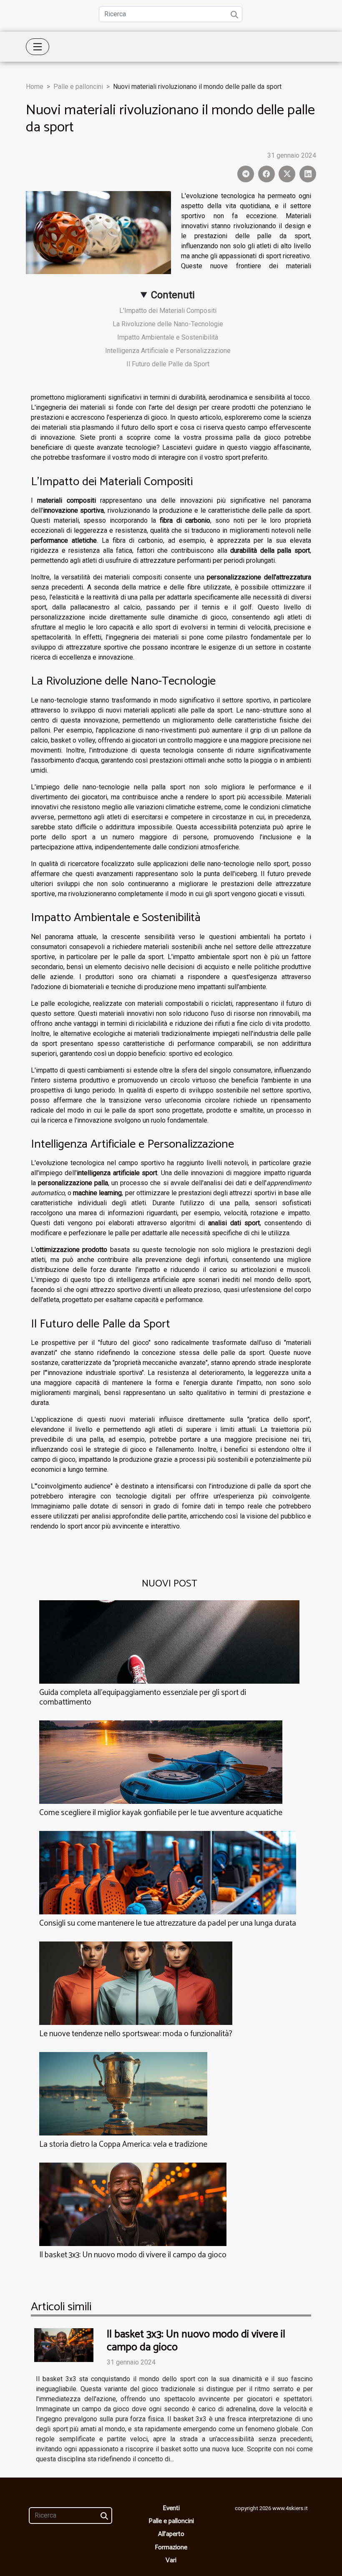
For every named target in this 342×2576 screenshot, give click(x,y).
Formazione (171, 2547)
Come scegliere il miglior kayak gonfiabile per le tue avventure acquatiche (161, 1813)
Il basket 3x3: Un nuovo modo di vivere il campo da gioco (133, 2255)
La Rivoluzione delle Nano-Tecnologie (168, 324)
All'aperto (171, 2534)
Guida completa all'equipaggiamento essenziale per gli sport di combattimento (143, 1697)
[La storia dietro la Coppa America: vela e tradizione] (123, 2094)
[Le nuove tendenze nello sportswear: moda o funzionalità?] (136, 1983)
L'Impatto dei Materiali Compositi (168, 311)
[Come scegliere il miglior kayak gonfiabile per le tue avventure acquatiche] (161, 1761)
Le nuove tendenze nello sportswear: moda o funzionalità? (136, 2034)
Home (35, 87)
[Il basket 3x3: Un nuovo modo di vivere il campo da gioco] (133, 2204)
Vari (171, 2560)
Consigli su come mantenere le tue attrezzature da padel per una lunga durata (168, 1923)
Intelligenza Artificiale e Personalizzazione (168, 351)
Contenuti (173, 295)
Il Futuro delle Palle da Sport (168, 364)
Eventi (171, 2508)
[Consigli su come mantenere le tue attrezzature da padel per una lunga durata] (168, 1872)
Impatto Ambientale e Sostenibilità (168, 337)
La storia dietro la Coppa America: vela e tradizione (123, 2144)
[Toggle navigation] (38, 47)
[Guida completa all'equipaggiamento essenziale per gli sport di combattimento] (169, 1641)
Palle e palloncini (78, 87)
